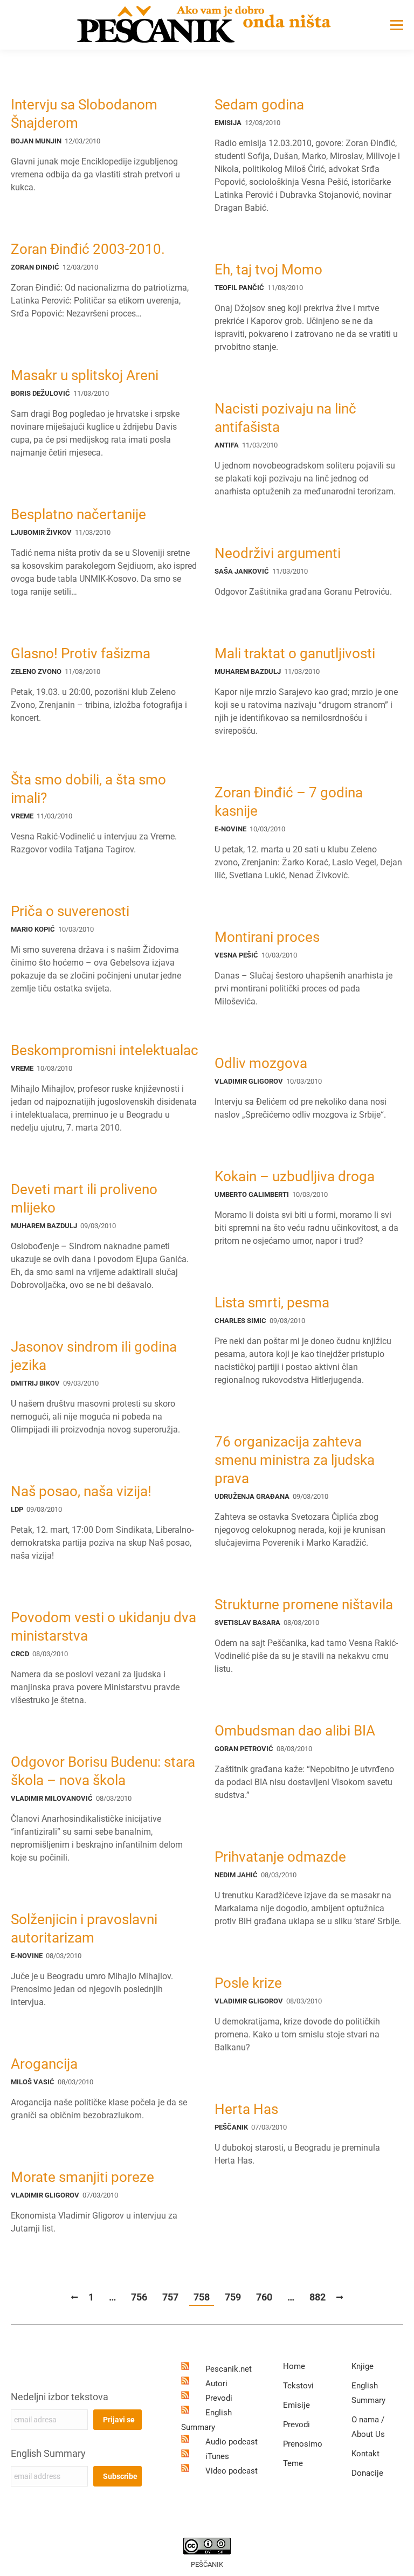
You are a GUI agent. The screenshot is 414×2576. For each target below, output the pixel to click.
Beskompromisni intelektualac (105, 1050)
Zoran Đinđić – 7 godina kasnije (289, 802)
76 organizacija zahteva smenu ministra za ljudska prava (295, 1460)
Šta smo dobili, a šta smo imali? (88, 789)
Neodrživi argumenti (278, 553)
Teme (293, 2463)
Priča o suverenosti (70, 911)
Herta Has (246, 2109)
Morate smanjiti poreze (82, 2177)
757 (170, 2297)
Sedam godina (259, 105)
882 (318, 2297)
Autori (216, 2384)
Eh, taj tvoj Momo (268, 270)
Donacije (367, 2473)
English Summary (48, 2453)
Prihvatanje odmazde (280, 1857)
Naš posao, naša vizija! (81, 1491)
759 (233, 2297)
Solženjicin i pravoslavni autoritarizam (84, 1928)
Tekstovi (298, 2386)
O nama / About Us (368, 2427)
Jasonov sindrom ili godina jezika (94, 1356)
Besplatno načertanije (78, 514)
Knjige (363, 2366)
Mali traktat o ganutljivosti (295, 653)
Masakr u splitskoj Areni (85, 375)
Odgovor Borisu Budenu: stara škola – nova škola (103, 1771)
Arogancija (44, 2064)
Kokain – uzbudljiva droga (295, 1176)
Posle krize (248, 1983)
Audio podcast (232, 2442)
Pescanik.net (229, 2369)
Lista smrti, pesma (272, 1303)
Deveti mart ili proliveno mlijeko (84, 1199)
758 (202, 2297)
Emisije (296, 2405)
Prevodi (219, 2398)
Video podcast (232, 2471)
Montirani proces (267, 937)
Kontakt (365, 2454)
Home (294, 2366)
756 (139, 2297)
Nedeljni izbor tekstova (60, 2397)
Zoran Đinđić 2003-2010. (88, 249)
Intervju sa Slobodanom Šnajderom (84, 114)
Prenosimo (303, 2444)
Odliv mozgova (261, 1063)
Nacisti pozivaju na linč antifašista (285, 418)
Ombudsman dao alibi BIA (295, 1731)
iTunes (217, 2456)
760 (264, 2297)
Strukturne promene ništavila (304, 1604)
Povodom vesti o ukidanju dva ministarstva (103, 1627)
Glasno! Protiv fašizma (81, 653)
